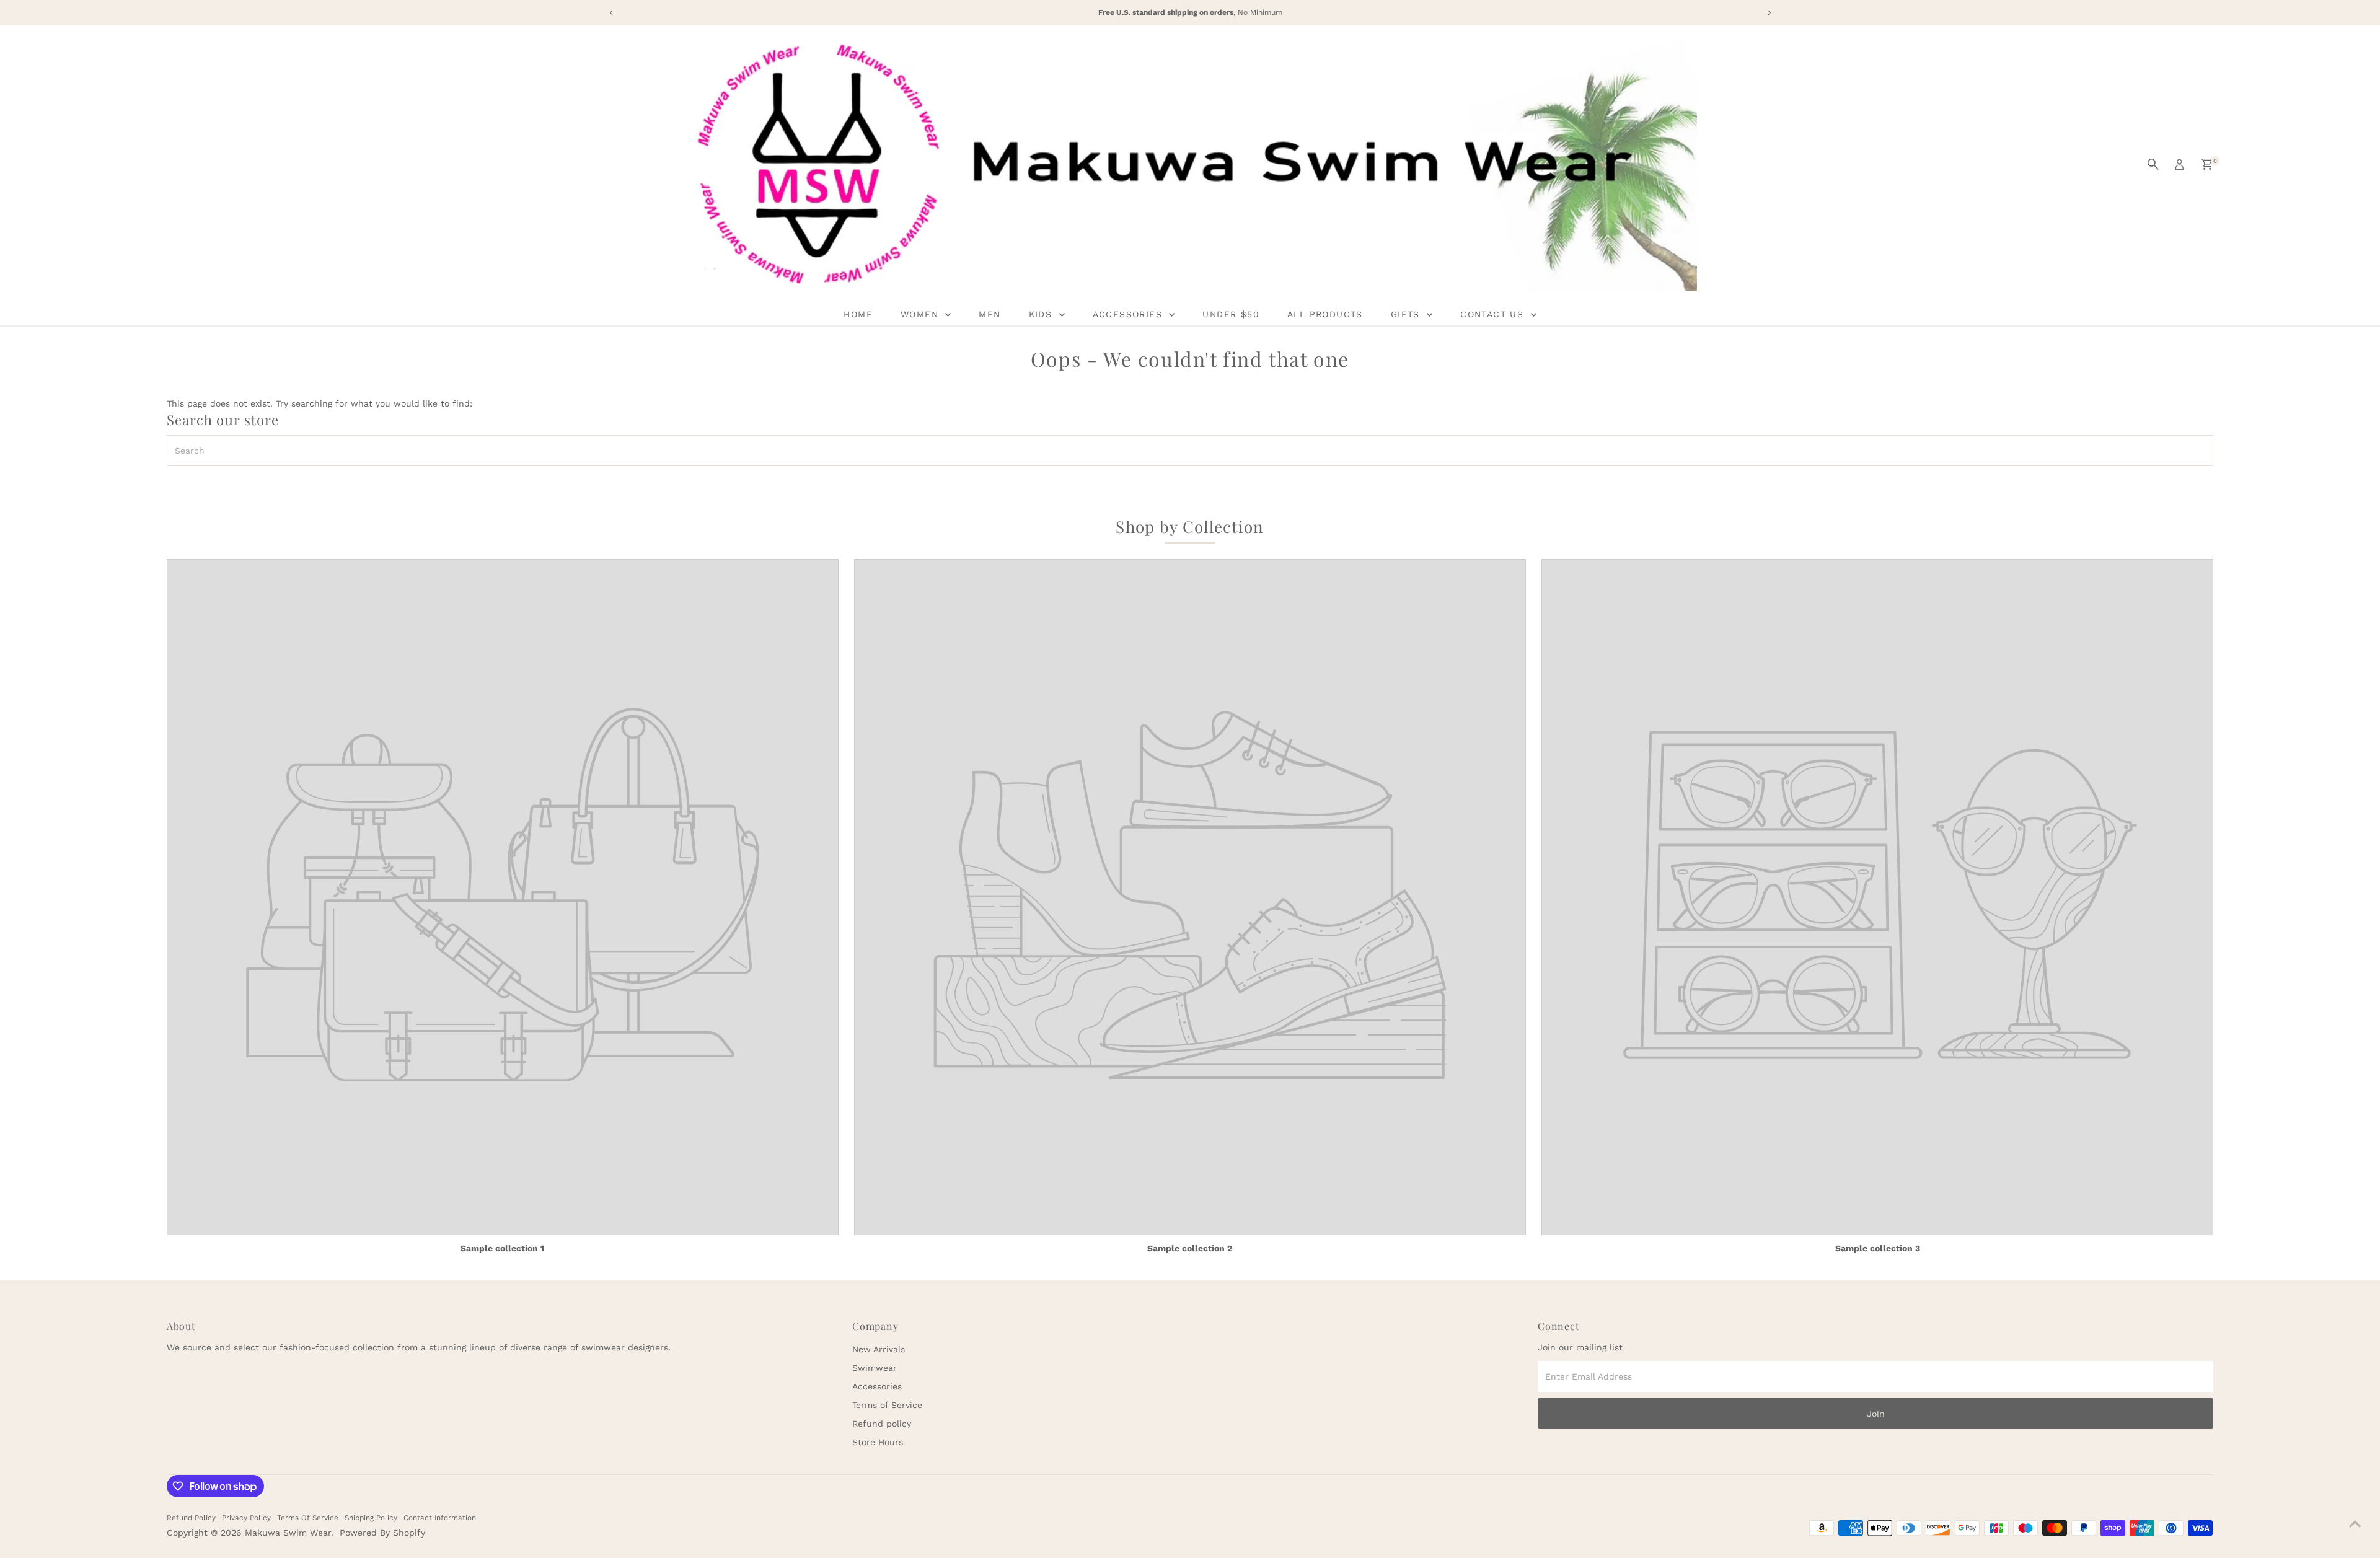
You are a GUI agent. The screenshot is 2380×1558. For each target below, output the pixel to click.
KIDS (1042, 314)
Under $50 (1231, 314)
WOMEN (921, 314)
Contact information (440, 1518)
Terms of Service (887, 1405)
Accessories (877, 1386)
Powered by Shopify (382, 1533)
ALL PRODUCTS (1325, 314)
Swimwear (875, 1368)
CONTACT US (1494, 314)
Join (1876, 1414)
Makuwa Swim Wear (288, 1533)
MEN (989, 314)
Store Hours (878, 1442)
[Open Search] (2153, 164)
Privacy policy (246, 1518)
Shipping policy (371, 1518)
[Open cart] (2207, 164)
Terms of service (308, 1518)
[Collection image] (503, 897)
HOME (858, 314)
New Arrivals (879, 1349)
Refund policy (882, 1424)
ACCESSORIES (1130, 314)
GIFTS (1407, 314)
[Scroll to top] (2355, 1524)
